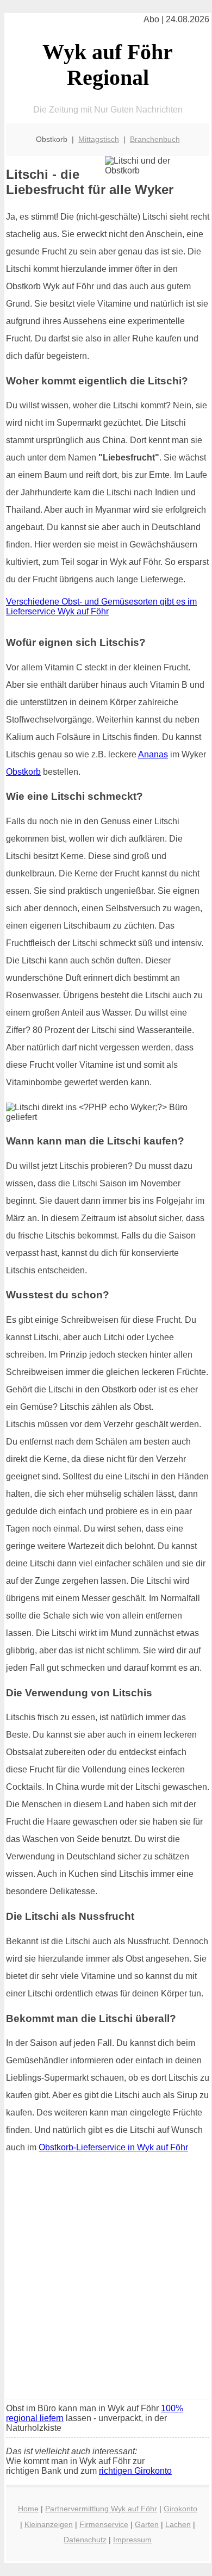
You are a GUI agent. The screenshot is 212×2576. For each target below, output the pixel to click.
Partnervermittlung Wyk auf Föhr (101, 2509)
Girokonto (180, 2509)
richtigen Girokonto (135, 2471)
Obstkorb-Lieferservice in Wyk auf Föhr (113, 2147)
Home (28, 2509)
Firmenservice (104, 2524)
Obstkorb (23, 772)
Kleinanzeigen (49, 2524)
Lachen (178, 2524)
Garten (147, 2524)
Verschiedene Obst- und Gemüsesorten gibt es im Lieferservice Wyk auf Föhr (101, 606)
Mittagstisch (99, 139)
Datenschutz (85, 2540)
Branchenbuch (155, 139)
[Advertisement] (106, 2280)
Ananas (153, 754)
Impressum (132, 2540)
